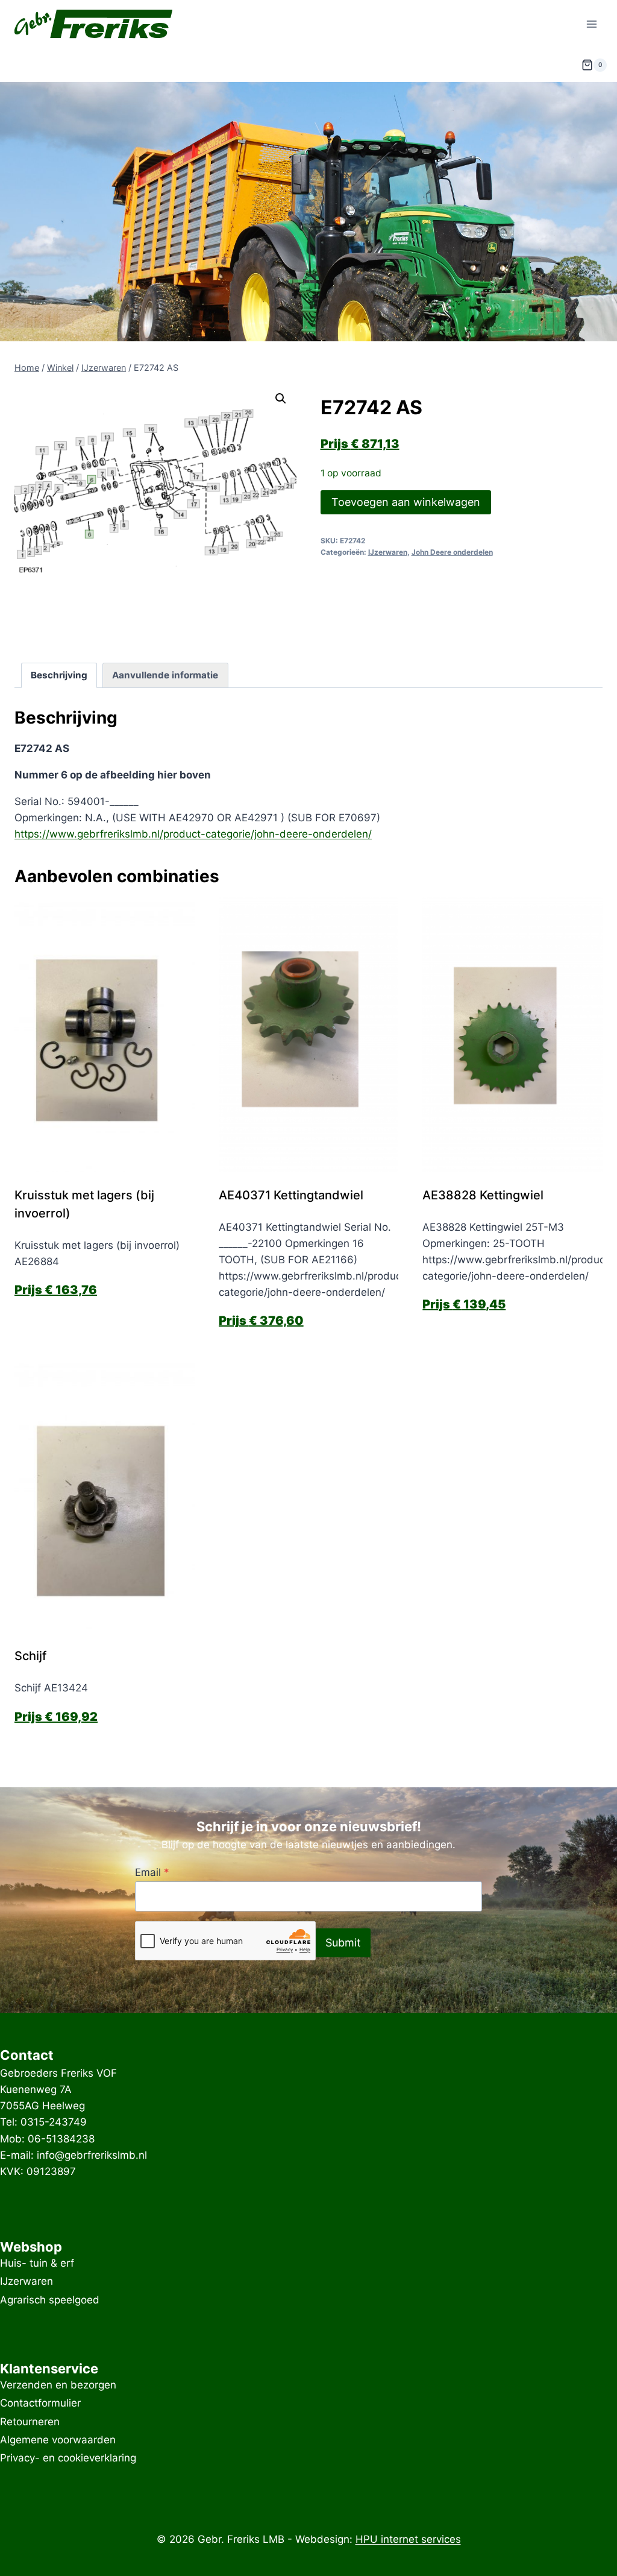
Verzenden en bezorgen (58, 2385)
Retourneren (30, 2422)
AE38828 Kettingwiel (483, 1195)
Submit (343, 1943)
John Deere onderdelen (452, 552)
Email (152, 1872)
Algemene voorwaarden (58, 2440)
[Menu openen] (591, 24)
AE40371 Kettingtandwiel (291, 1195)
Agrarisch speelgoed (50, 2300)
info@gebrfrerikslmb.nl (92, 2155)
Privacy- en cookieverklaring (68, 2458)
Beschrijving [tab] (59, 675)
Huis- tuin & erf (37, 2263)
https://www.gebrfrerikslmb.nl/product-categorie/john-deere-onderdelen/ (193, 834)
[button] (281, 399)
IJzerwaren (388, 552)
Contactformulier (40, 2404)
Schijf (30, 1656)
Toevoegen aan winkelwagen (406, 502)
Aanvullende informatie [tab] (165, 675)
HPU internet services (408, 2539)
